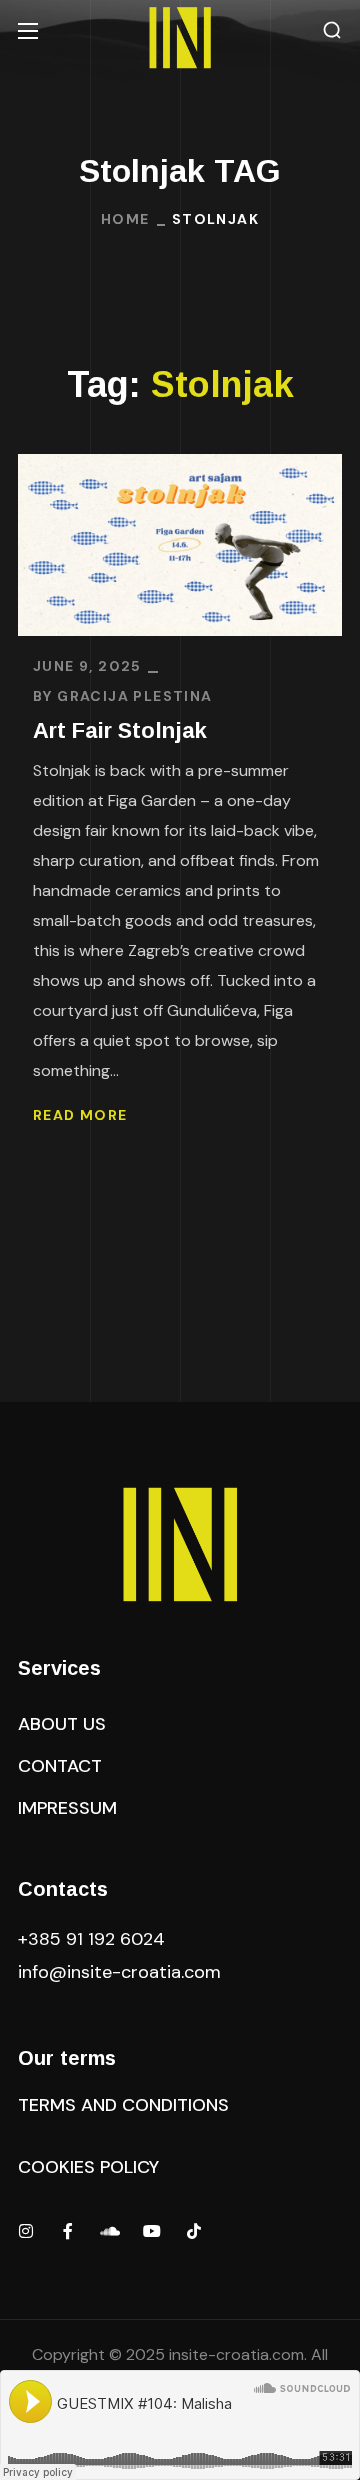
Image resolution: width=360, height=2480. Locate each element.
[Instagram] (26, 2231)
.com (119, 1972)
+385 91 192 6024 (94, 1939)
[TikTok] (194, 2231)
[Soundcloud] (110, 2231)
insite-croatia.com (236, 2354)
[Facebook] (68, 2231)
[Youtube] (152, 2231)
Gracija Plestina (134, 696)
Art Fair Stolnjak (120, 730)
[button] (332, 30)
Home (125, 219)
